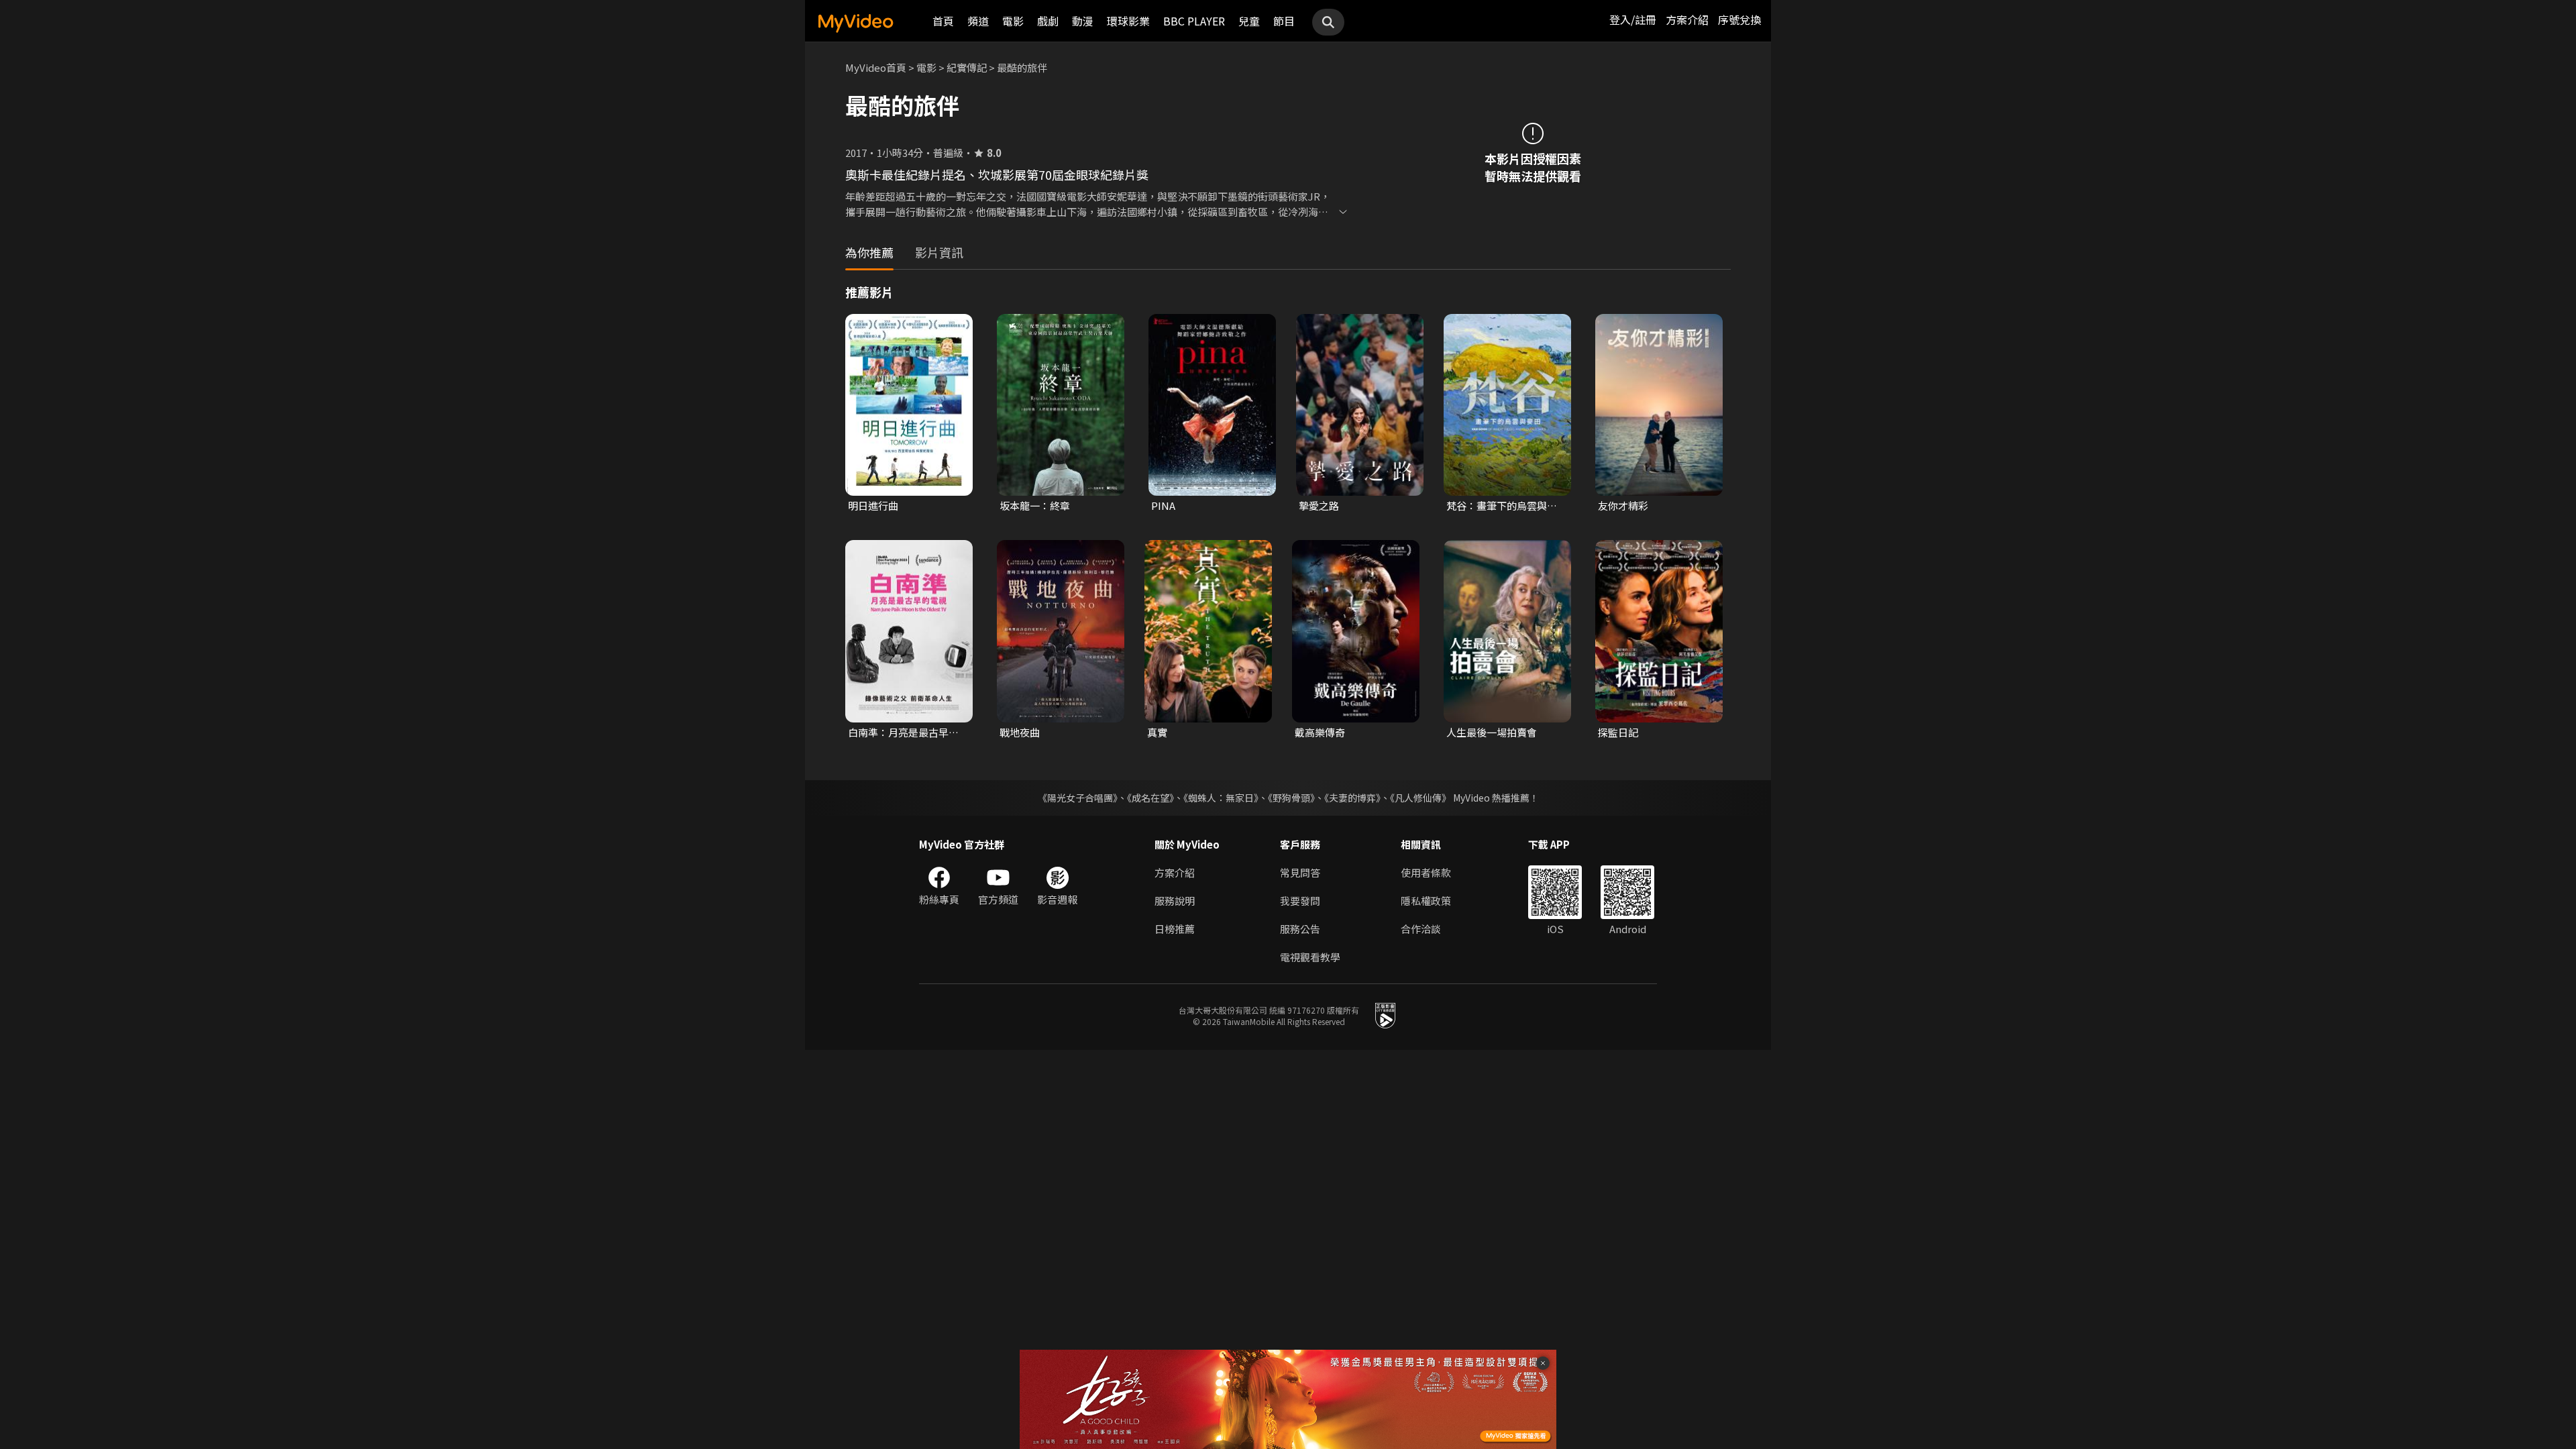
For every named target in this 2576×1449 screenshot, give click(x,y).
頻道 (978, 21)
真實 (1157, 732)
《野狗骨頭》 (1291, 798)
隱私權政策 (1426, 901)
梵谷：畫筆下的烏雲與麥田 (1502, 506)
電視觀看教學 (1310, 957)
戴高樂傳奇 (1320, 732)
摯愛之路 (1319, 505)
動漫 (1083, 21)
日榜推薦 (1175, 929)
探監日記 (1618, 732)
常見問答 (1300, 872)
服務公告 (1300, 929)
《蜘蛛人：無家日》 (1221, 798)
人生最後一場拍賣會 (1492, 732)
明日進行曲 (873, 505)
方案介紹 (1687, 19)
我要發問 (1300, 901)
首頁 (943, 21)
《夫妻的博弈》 (1352, 798)
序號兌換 (1739, 19)
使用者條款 (1426, 872)
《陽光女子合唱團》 (1078, 798)
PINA (1163, 505)
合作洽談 (1421, 929)
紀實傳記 (967, 67)
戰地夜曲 (1020, 732)
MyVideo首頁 (876, 67)
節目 (1284, 21)
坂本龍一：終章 (1035, 505)
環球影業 (1128, 21)
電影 (1013, 21)
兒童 (1249, 21)
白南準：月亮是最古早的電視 (903, 733)
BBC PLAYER (1194, 21)
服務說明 (1175, 901)
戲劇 (1048, 21)
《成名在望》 (1150, 798)
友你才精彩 (1623, 505)
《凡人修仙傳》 (1420, 798)
